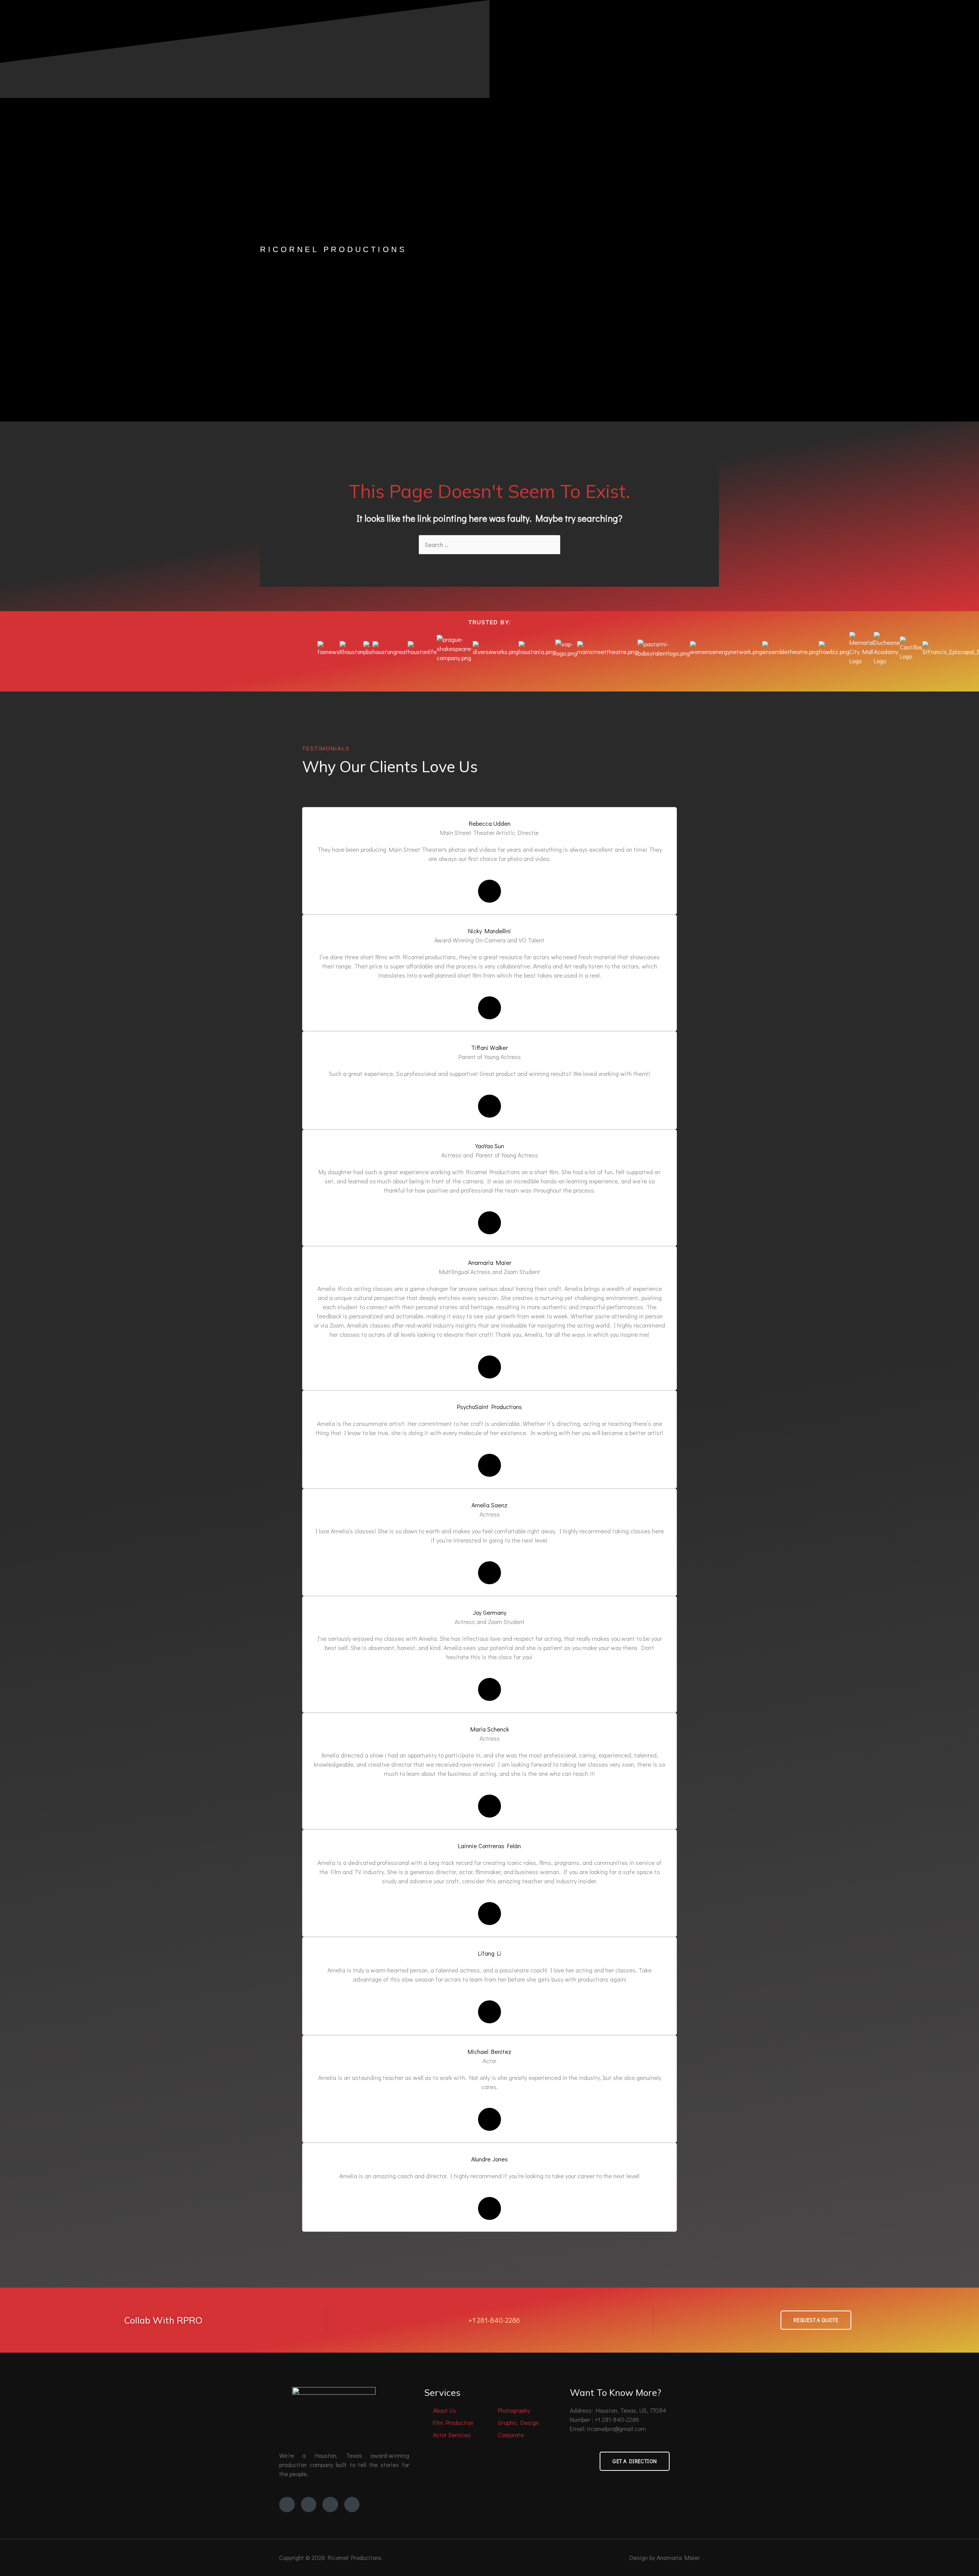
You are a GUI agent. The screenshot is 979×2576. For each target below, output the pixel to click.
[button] (489, 670)
